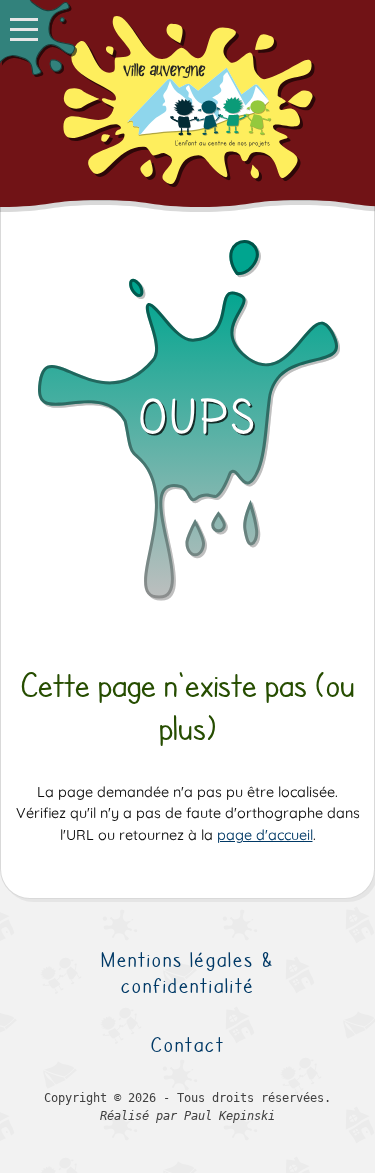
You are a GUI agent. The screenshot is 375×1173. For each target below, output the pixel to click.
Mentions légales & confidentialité (187, 973)
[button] (37, 37)
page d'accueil (265, 835)
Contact (188, 1044)
